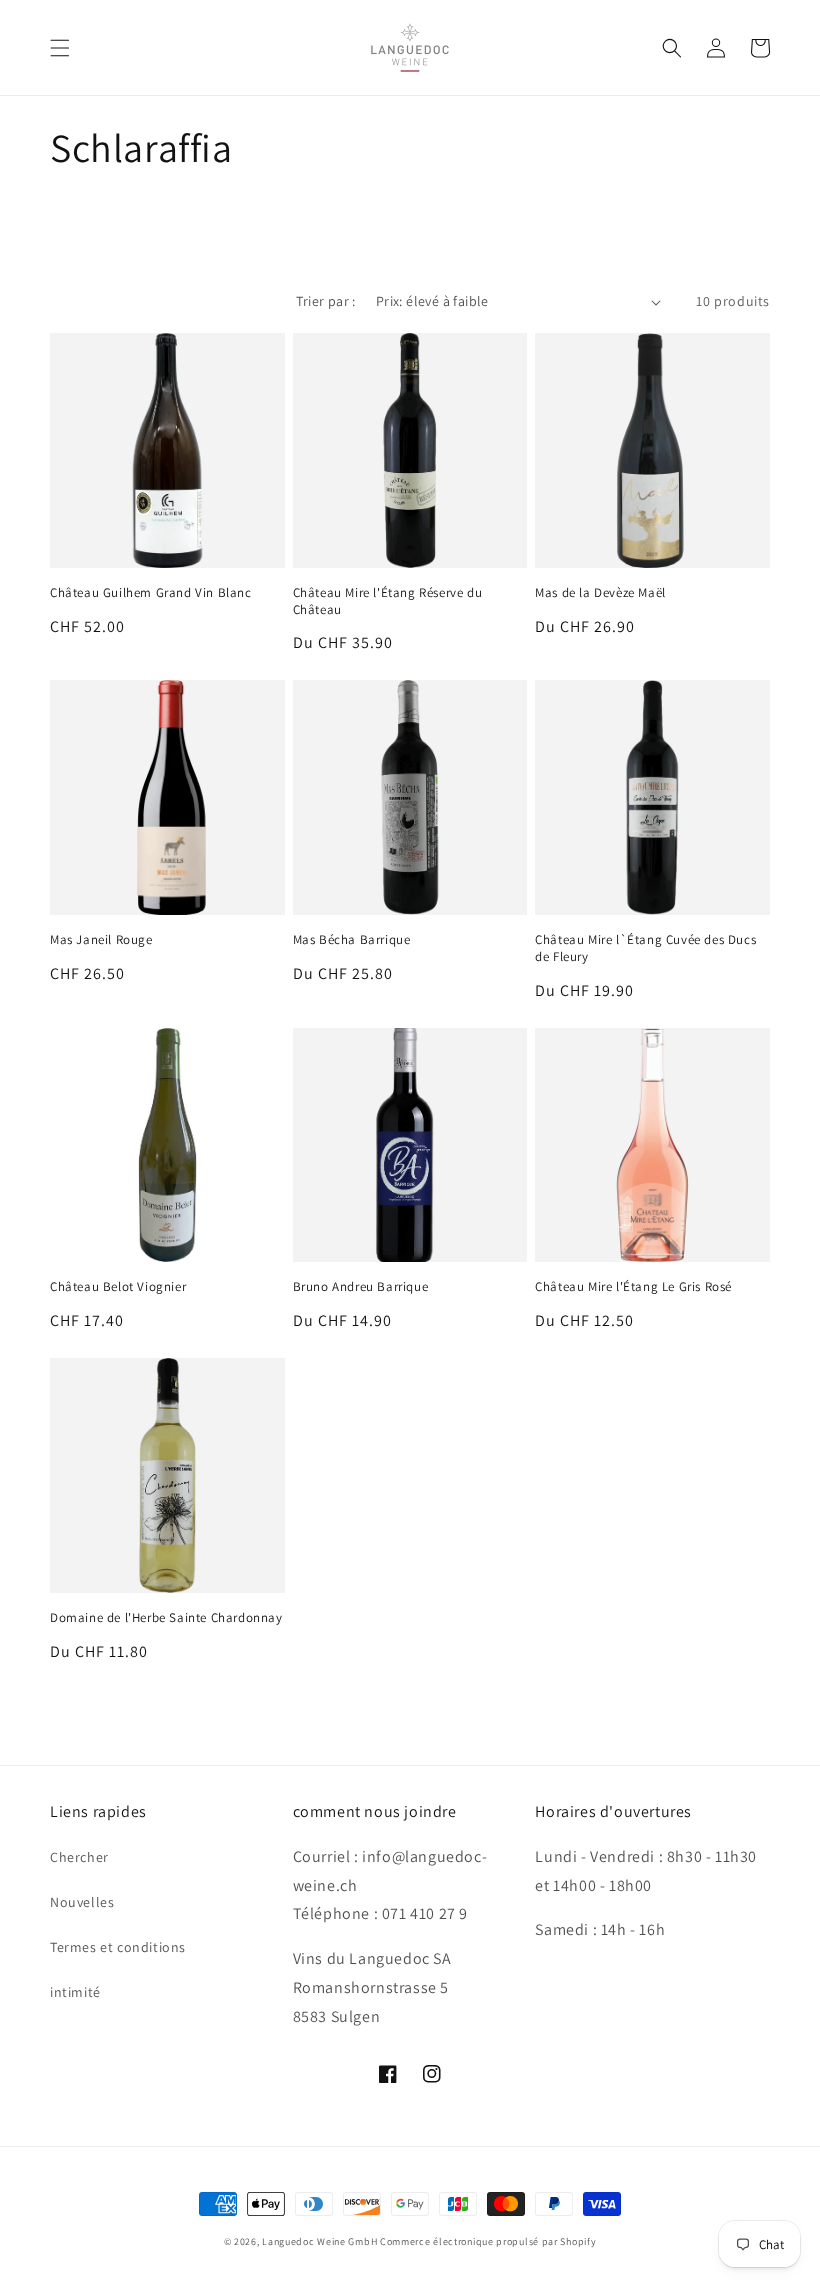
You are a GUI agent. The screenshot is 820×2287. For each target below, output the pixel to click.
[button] (60, 48)
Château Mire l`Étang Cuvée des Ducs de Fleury (645, 948)
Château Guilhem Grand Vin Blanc (151, 593)
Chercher (79, 1857)
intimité (75, 1992)
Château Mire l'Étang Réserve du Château (388, 601)
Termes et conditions (118, 1947)
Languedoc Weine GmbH (319, 2241)
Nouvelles (82, 1902)
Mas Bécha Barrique (352, 940)
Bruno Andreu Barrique (361, 1287)
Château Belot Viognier (118, 1287)
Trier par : (325, 301)
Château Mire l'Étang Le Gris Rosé (633, 1287)
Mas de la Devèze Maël (600, 593)
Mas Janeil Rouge (101, 940)
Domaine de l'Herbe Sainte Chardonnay (166, 1618)
